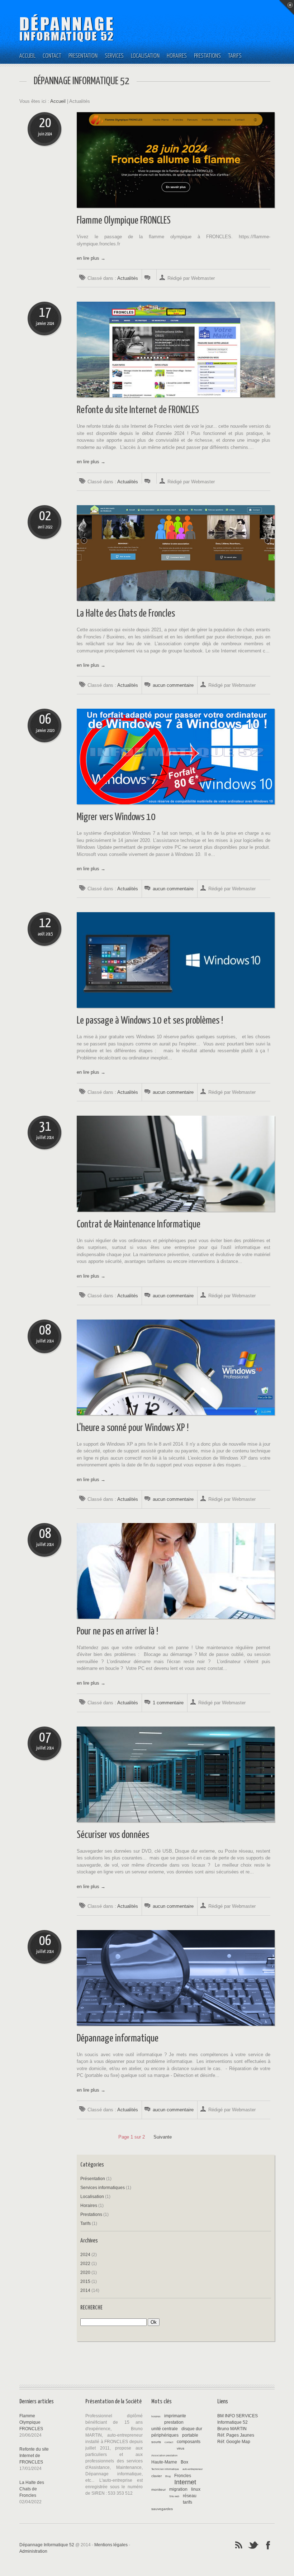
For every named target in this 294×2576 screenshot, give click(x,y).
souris (156, 2442)
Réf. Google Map (234, 2442)
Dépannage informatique (118, 2039)
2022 (85, 2264)
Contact (52, 56)
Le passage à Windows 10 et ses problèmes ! (150, 1021)
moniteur (158, 2489)
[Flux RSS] (239, 2544)
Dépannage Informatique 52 (47, 2545)
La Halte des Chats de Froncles (126, 614)
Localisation (145, 56)
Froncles (183, 2476)
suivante (163, 2137)
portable (190, 2435)
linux (196, 2489)
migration (178, 2489)
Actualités (128, 278)
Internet (185, 2482)
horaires (156, 2416)
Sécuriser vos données (113, 1835)
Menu (286, 8)
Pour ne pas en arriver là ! (117, 1632)
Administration (33, 2551)
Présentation (83, 56)
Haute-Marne (164, 2462)
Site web (174, 2496)
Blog (168, 2476)
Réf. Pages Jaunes (236, 2435)
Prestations (207, 56)
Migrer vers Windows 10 (116, 817)
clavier (157, 2476)
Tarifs (235, 56)
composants (189, 2442)
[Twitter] (253, 2544)
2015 (85, 2281)
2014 (85, 2290)
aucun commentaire (173, 685)
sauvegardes (162, 2509)
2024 (85, 2255)
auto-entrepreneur (193, 2469)
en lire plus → (91, 258)
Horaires (177, 56)
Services (114, 56)
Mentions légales (111, 2545)
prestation (174, 2422)
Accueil (27, 56)
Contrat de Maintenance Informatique (139, 1225)
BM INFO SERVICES (238, 2416)
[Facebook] (268, 2544)
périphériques (165, 2435)
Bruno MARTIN (232, 2429)
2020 (85, 2273)
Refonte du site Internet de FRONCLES (138, 410)
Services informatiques (103, 2188)
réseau (190, 2496)
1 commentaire (168, 1703)
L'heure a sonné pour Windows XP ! (133, 1428)
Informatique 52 (233, 2422)
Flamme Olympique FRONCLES (124, 221)
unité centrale (165, 2429)
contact (169, 2442)
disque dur (192, 2429)
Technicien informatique (165, 2469)
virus (181, 2448)
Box (184, 2462)
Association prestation (164, 2455)
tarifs (188, 2502)
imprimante (175, 2416)
